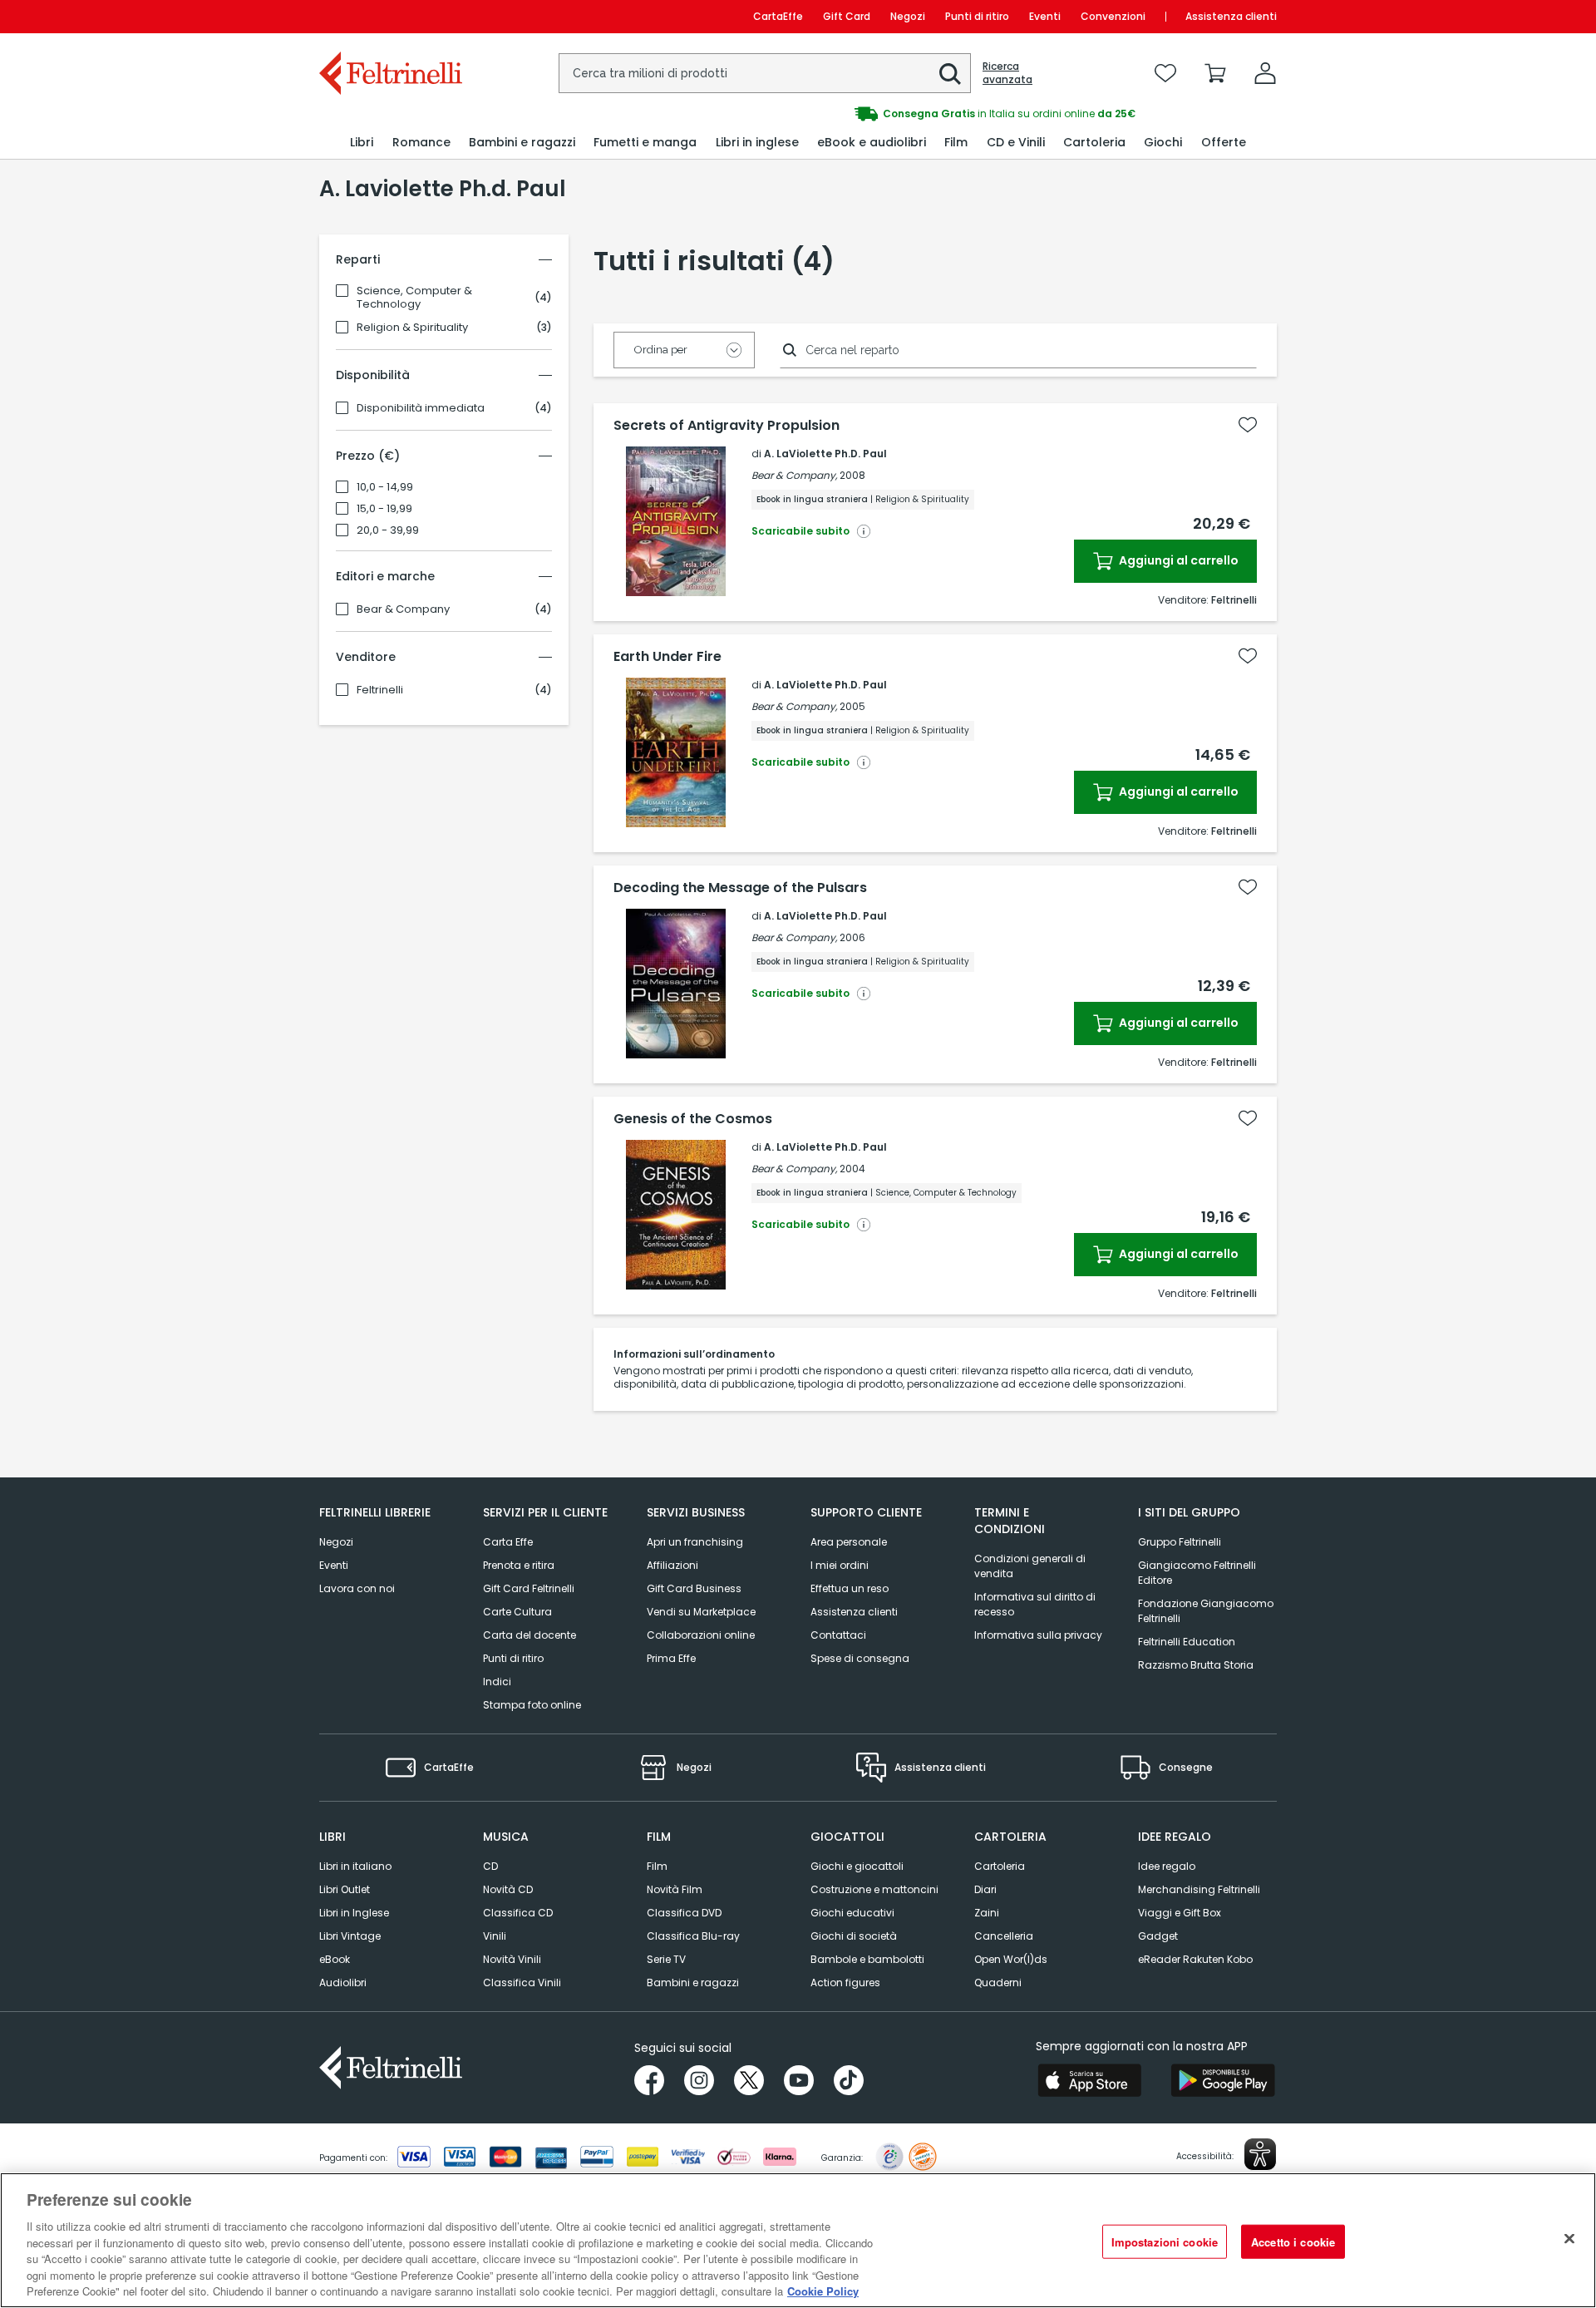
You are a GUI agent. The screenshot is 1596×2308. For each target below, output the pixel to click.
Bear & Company (403, 609)
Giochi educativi (852, 1913)
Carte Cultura (517, 1612)
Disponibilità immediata (421, 408)
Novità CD (508, 1889)
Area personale (849, 1542)
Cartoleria (1000, 1866)
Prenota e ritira (519, 1565)
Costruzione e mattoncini (874, 1889)
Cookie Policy (823, 2291)
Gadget (1158, 1936)
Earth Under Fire (667, 657)
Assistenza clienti (1231, 16)
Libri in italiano (355, 1866)
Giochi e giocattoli (857, 1866)
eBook (335, 1959)
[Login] (1265, 73)
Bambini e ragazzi (693, 1983)
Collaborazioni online (701, 1635)
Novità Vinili (512, 1959)
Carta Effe (508, 1542)
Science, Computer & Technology (414, 298)
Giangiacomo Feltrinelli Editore (1197, 1573)
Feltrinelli (380, 690)
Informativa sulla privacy (1038, 1635)
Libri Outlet (345, 1889)
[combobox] (765, 73)
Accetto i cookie (1293, 2241)
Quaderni (998, 1983)
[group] (1037, 114)
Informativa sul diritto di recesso (1035, 1604)
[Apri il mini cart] (1215, 73)
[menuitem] (362, 143)
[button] (950, 74)
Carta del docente (530, 1635)
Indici (497, 1682)
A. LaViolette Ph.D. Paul (825, 454)
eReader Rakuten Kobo (1195, 1959)
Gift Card (847, 16)
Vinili (495, 1936)
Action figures (845, 1983)
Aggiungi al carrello (1177, 560)
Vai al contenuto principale (389, 16)
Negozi (908, 16)
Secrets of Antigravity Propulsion (727, 426)
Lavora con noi (357, 1588)
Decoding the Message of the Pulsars (740, 888)
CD (490, 1866)
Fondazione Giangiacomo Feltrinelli (1206, 1611)
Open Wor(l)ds (1011, 1959)
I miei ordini (840, 1565)
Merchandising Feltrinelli (1199, 1889)
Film (657, 1866)
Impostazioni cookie (1165, 2241)
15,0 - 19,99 (384, 509)
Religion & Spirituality (412, 328)
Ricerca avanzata (1007, 73)
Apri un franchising (695, 1542)
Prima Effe (671, 1658)
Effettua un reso (850, 1588)
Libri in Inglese (354, 1913)
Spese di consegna (860, 1658)
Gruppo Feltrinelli (1180, 1542)
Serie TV (666, 1959)
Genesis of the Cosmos (693, 1119)
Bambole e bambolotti (867, 1959)
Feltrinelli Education (1187, 1642)
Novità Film (675, 1889)
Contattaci (838, 1635)
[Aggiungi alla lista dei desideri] (1248, 425)
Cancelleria (1004, 1936)
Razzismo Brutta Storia (1196, 1665)
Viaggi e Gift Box (1180, 1913)
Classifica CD (518, 1913)
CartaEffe (778, 16)
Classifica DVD (684, 1913)
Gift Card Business (694, 1588)
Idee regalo (1167, 1866)
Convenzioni (1113, 16)
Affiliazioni (672, 1565)
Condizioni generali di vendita (1030, 1566)
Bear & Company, (794, 475)
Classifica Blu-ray (693, 1936)
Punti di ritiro (977, 16)
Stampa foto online (532, 1705)
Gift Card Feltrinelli (529, 1588)
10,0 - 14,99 (385, 487)
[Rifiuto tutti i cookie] (1569, 2238)
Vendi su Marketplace (701, 1612)
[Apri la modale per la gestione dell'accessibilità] (1260, 2154)
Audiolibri (343, 1983)
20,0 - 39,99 (388, 530)
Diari (985, 1889)
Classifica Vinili (522, 1983)
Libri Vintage (350, 1936)
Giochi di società (854, 1936)
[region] (798, 2240)
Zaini (987, 1913)
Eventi (1045, 16)
